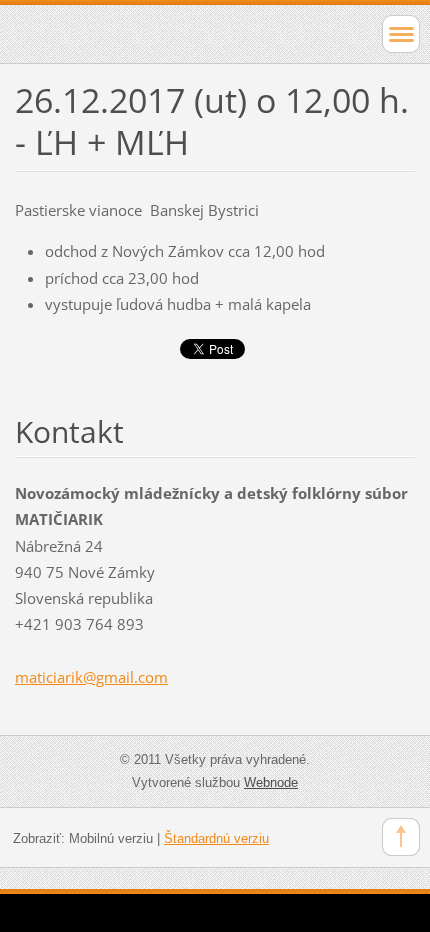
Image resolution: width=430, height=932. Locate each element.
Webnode (271, 782)
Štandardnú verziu (216, 838)
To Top (401, 837)
